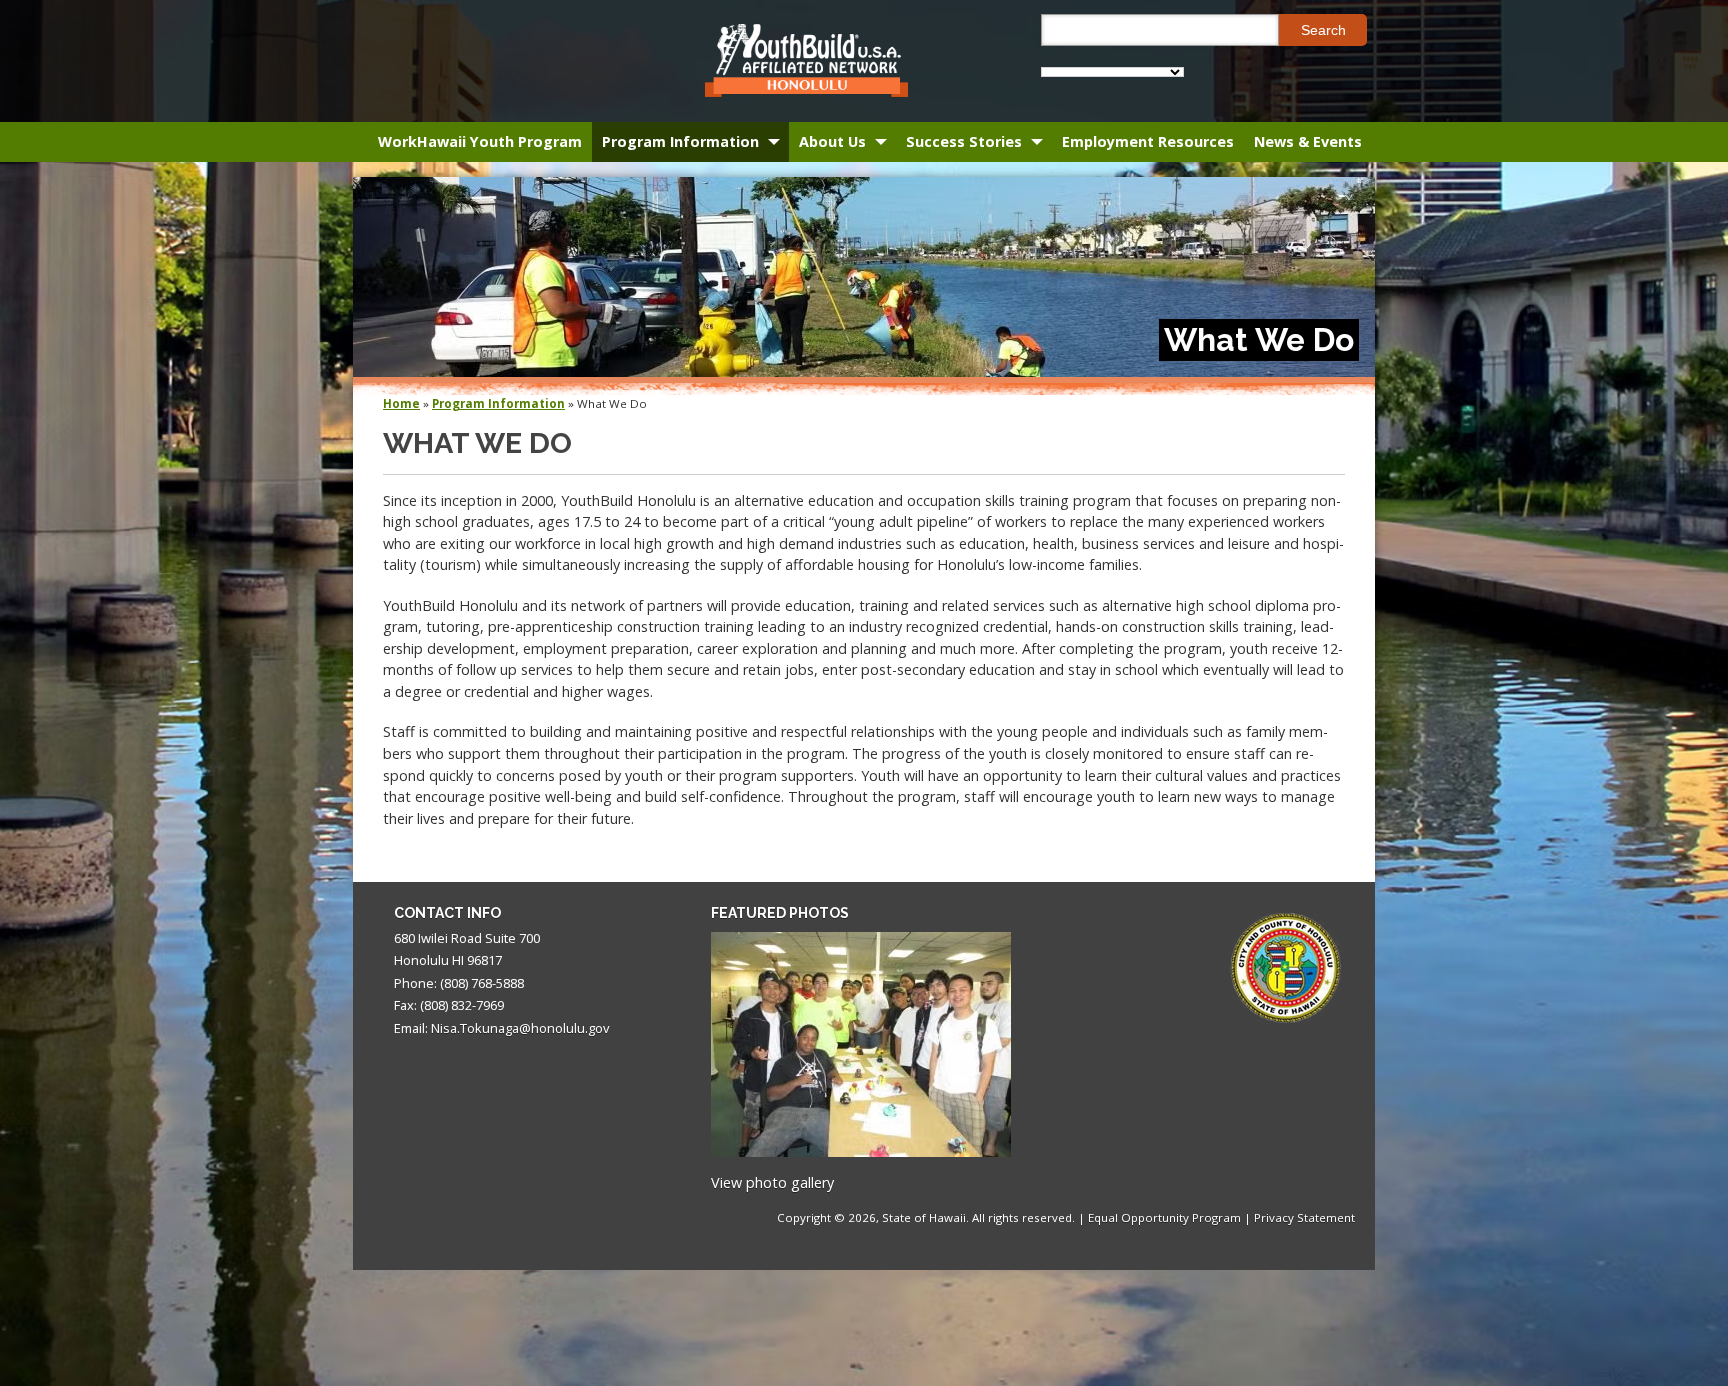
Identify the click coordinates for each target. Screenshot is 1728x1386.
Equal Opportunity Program (1164, 1217)
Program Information (680, 141)
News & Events (1308, 141)
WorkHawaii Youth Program (480, 141)
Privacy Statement (1304, 1217)
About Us (832, 141)
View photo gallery (772, 1182)
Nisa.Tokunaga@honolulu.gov (520, 1028)
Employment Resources (1148, 141)
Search (1323, 30)
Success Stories (964, 141)
